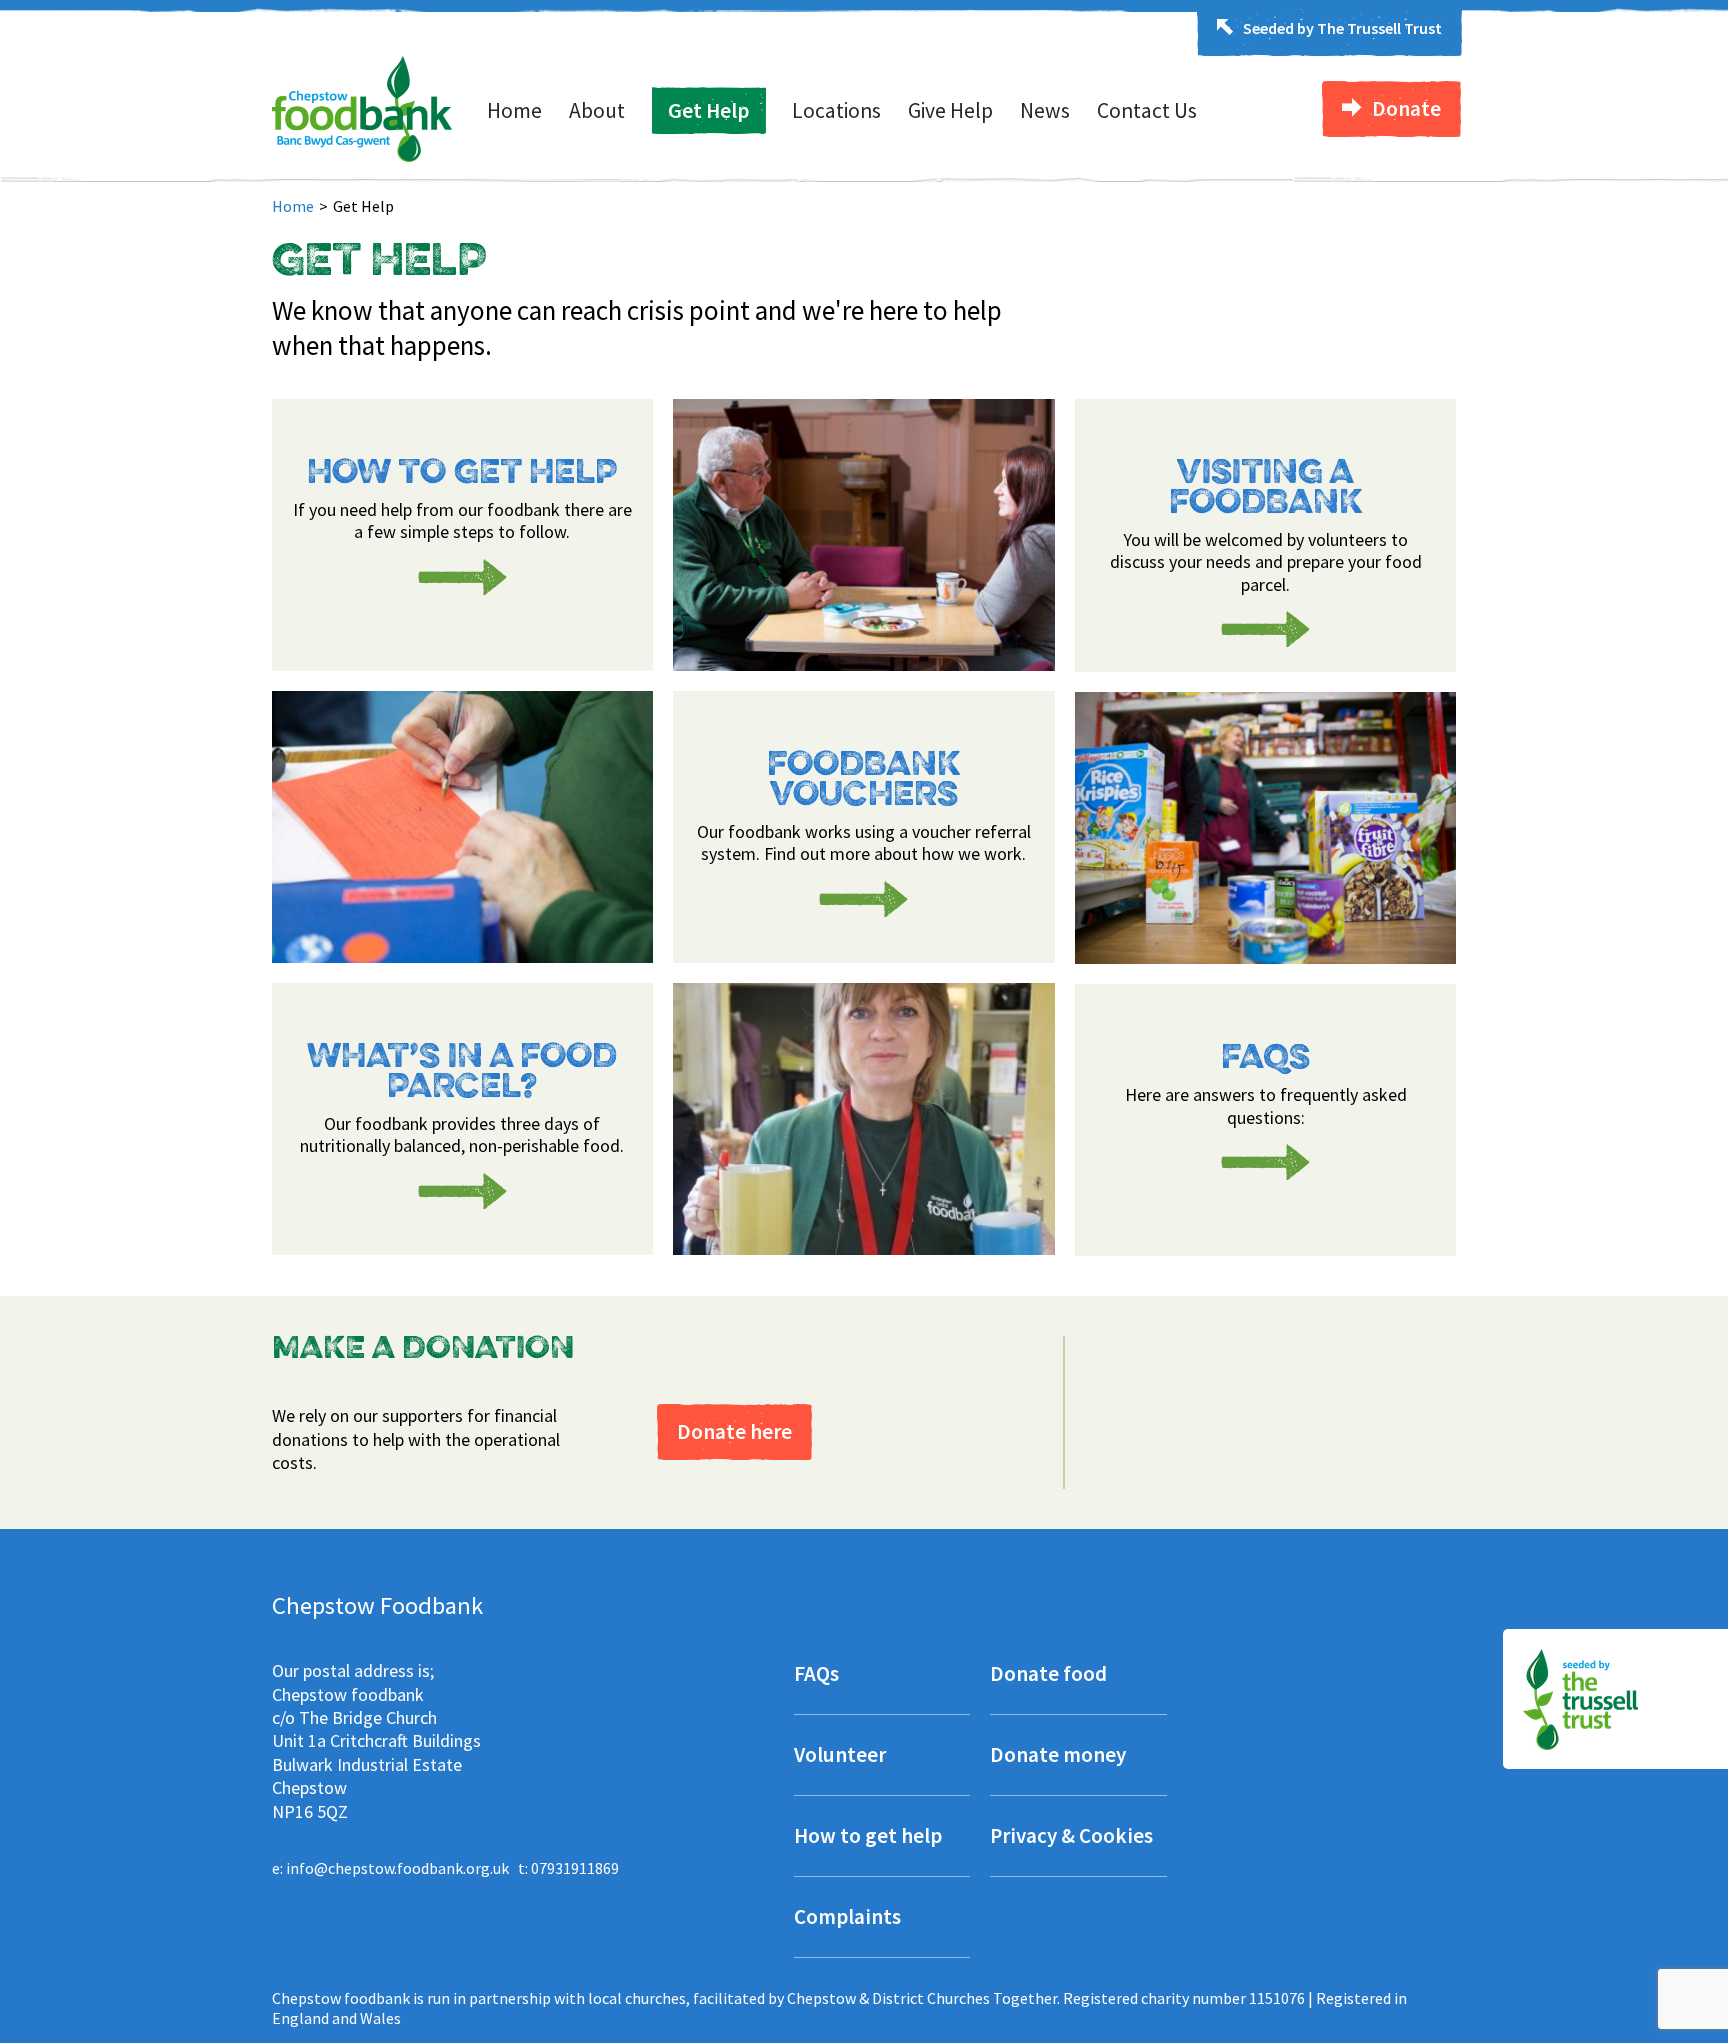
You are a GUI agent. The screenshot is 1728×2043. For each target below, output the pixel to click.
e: (390, 1868)
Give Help (950, 110)
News (1045, 110)
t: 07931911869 (568, 1868)
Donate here (734, 1431)
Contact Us (1147, 110)
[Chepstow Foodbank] (362, 156)
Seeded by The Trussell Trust (1342, 28)
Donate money (1058, 1756)
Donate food (1048, 1675)
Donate (1406, 108)
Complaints (847, 1918)
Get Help (708, 110)
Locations (836, 110)
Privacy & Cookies (1071, 1837)
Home (514, 110)
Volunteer (840, 1756)
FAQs (816, 1675)
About (597, 110)
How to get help (868, 1837)
